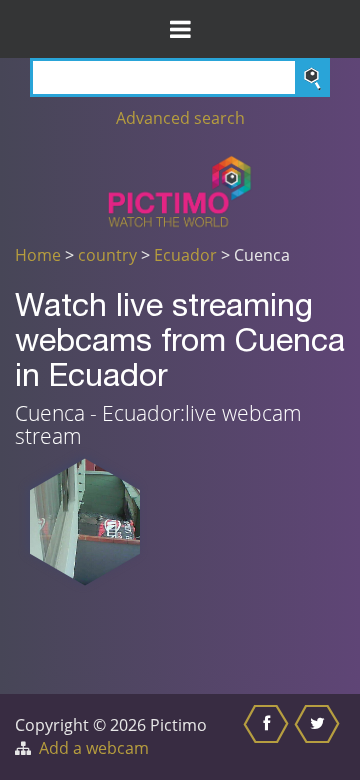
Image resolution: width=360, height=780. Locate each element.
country (107, 255)
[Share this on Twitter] (319, 737)
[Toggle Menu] (180, 29)
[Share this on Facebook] (268, 737)
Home (38, 255)
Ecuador (185, 255)
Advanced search (180, 118)
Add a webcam (94, 748)
